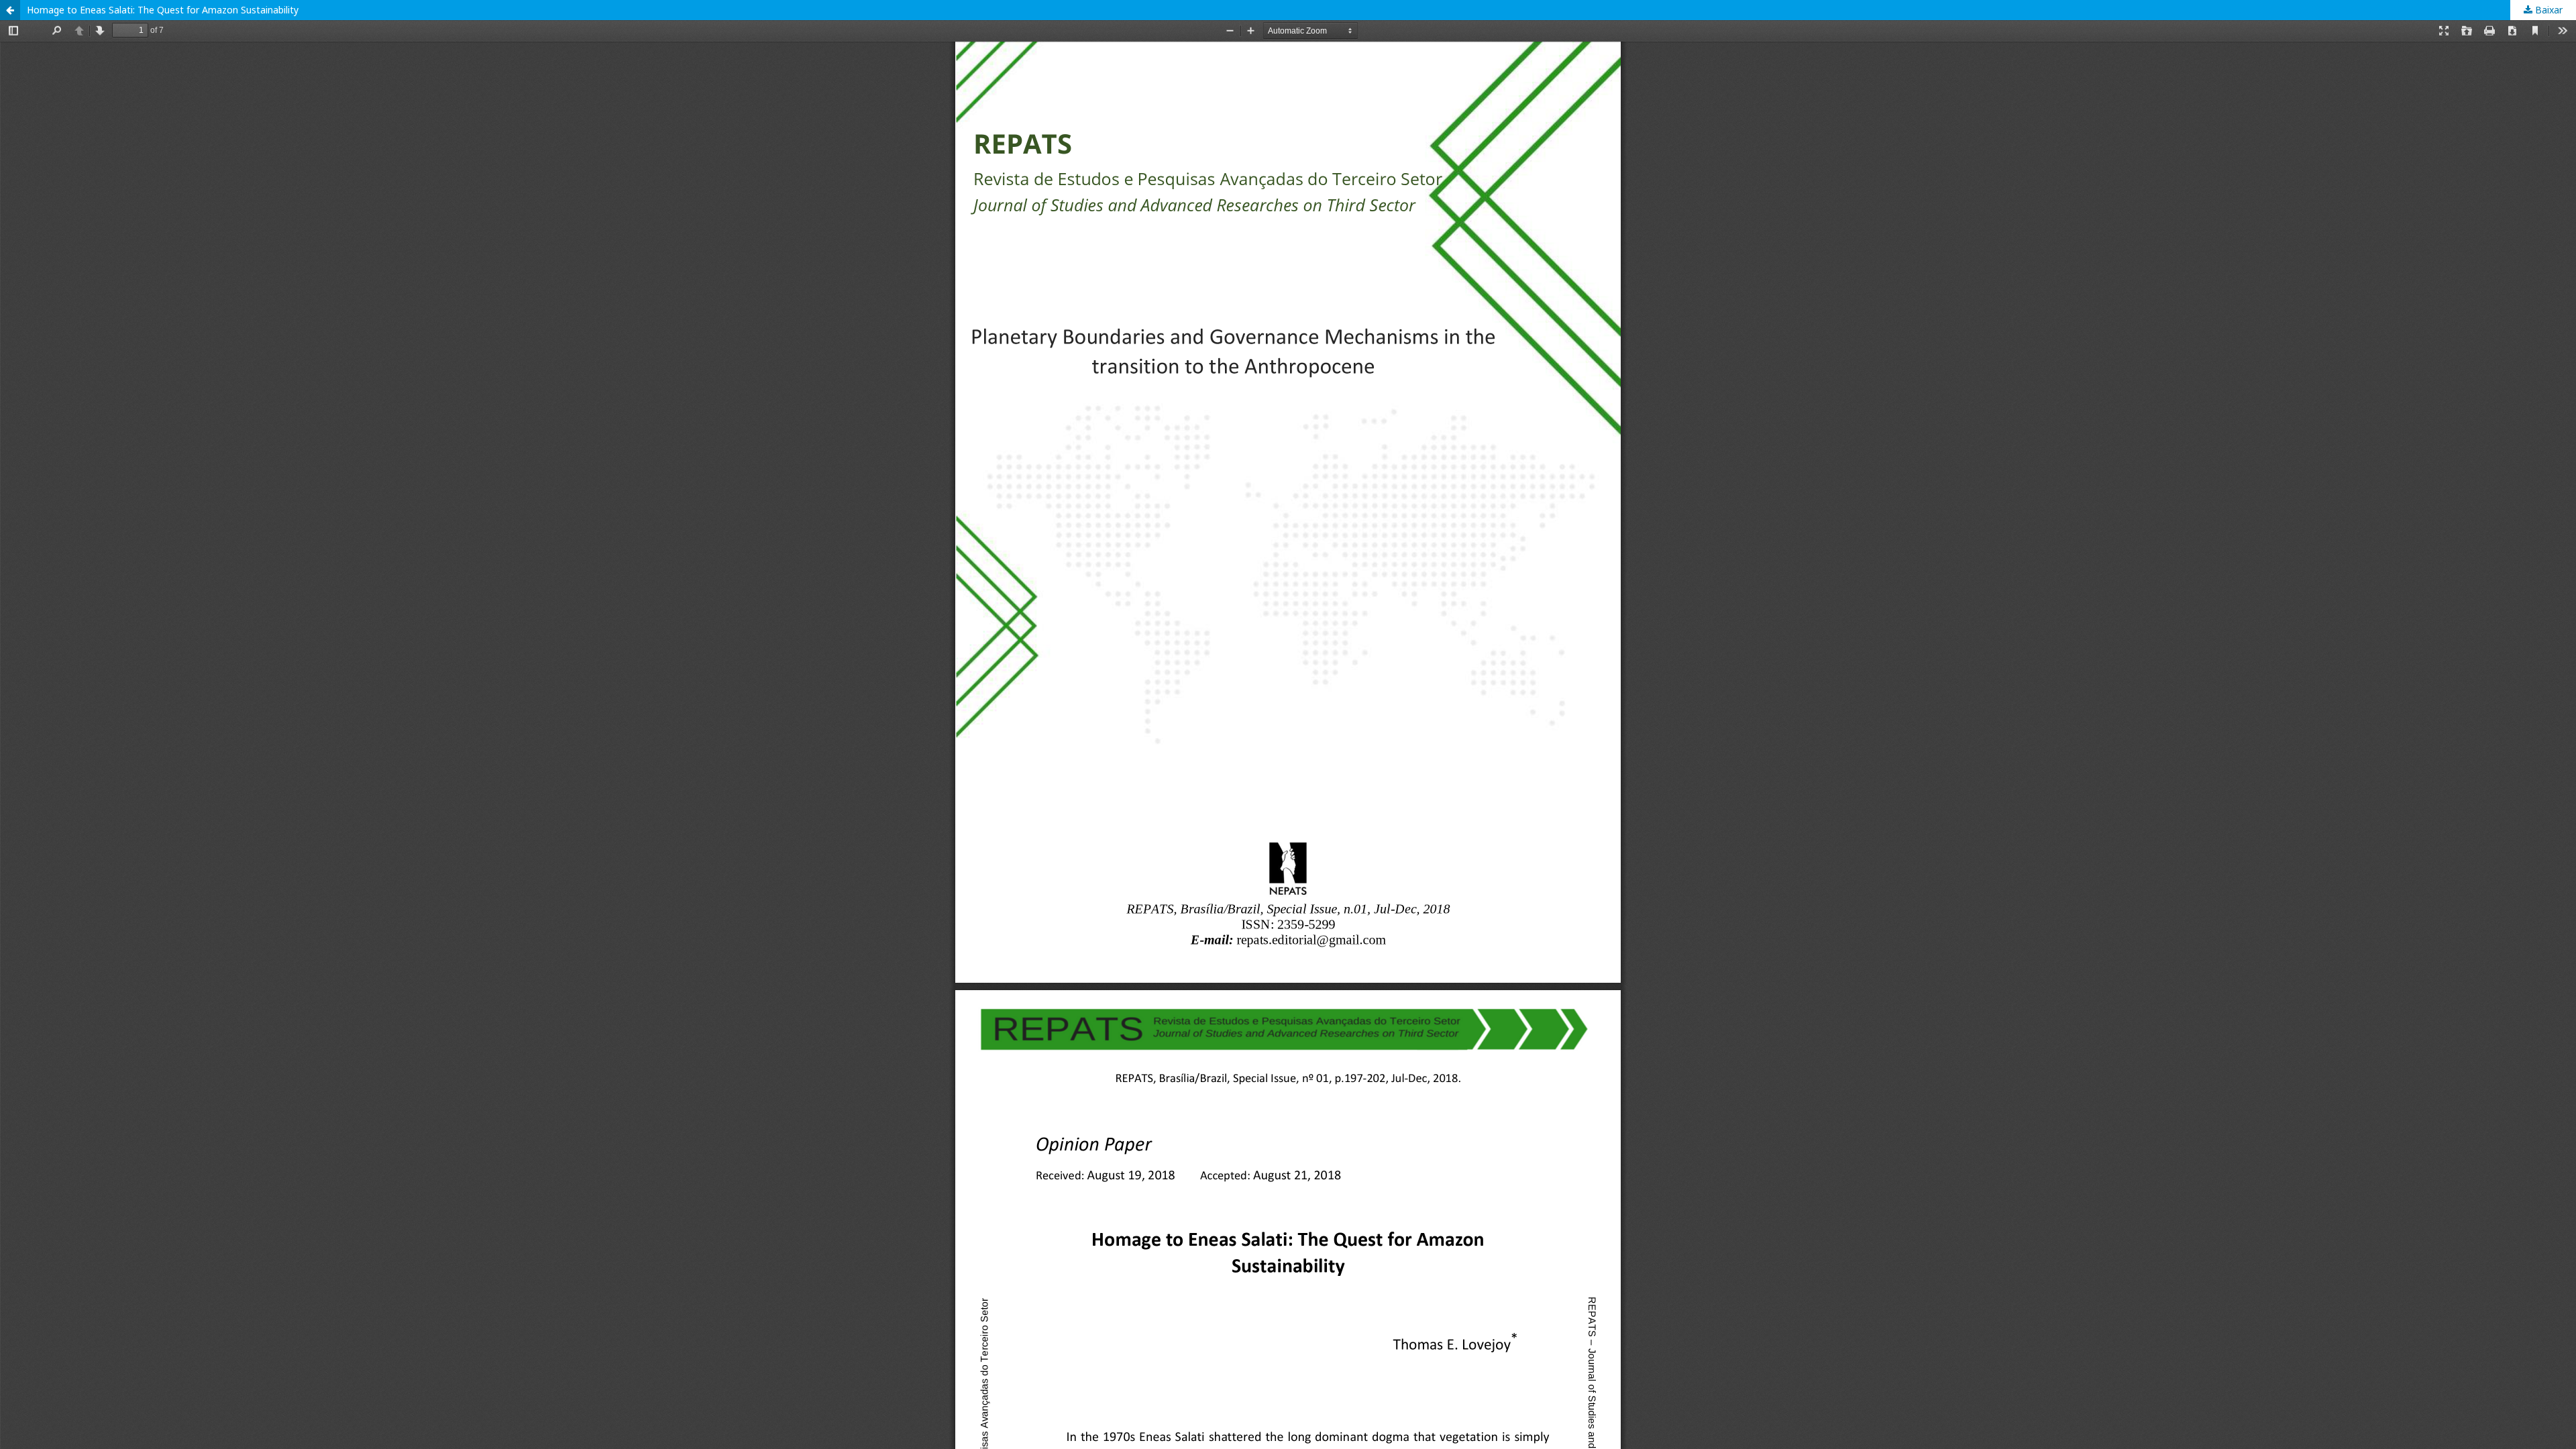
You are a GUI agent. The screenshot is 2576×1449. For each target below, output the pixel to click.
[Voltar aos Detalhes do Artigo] (10, 10)
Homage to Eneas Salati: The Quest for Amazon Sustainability (163, 10)
